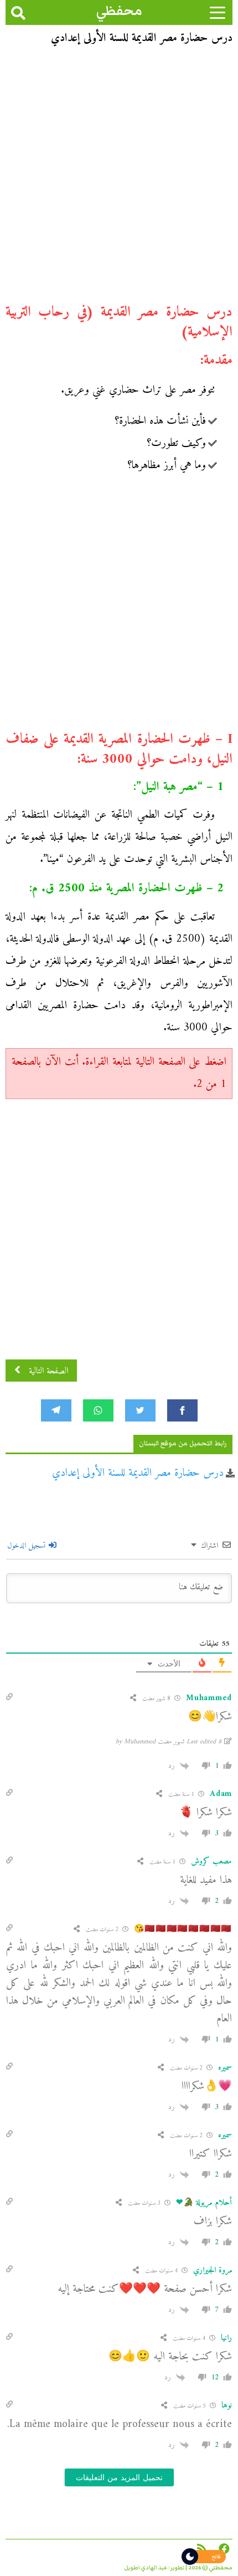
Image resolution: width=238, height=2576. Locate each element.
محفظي (119, 11)
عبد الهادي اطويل (146, 2568)
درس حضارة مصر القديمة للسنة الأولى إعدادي (138, 1473)
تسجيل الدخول (27, 1546)
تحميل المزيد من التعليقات (119, 2477)
